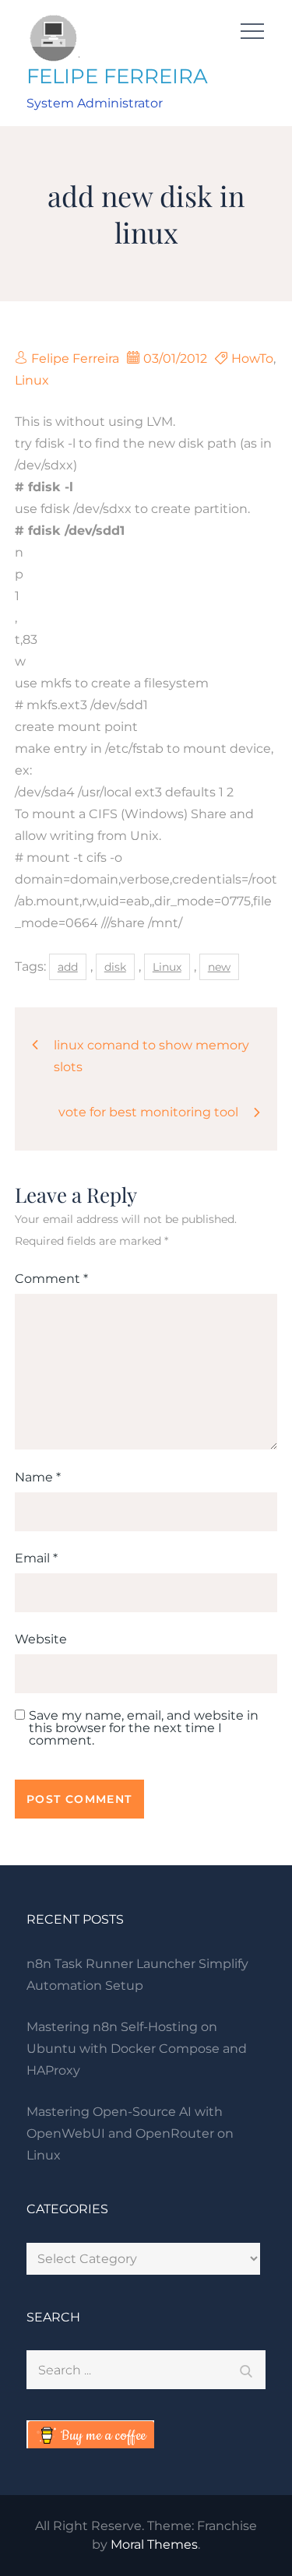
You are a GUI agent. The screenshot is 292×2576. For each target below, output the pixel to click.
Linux (32, 380)
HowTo (252, 358)
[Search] (246, 2370)
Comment (51, 1279)
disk (115, 967)
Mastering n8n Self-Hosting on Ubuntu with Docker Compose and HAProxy (137, 2049)
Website (41, 1639)
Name (38, 1477)
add (68, 967)
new (219, 967)
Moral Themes (154, 2544)
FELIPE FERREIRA (117, 76)
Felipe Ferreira (75, 358)
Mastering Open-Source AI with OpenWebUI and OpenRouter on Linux (130, 2133)
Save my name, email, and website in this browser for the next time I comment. (144, 1728)
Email (36, 1558)
